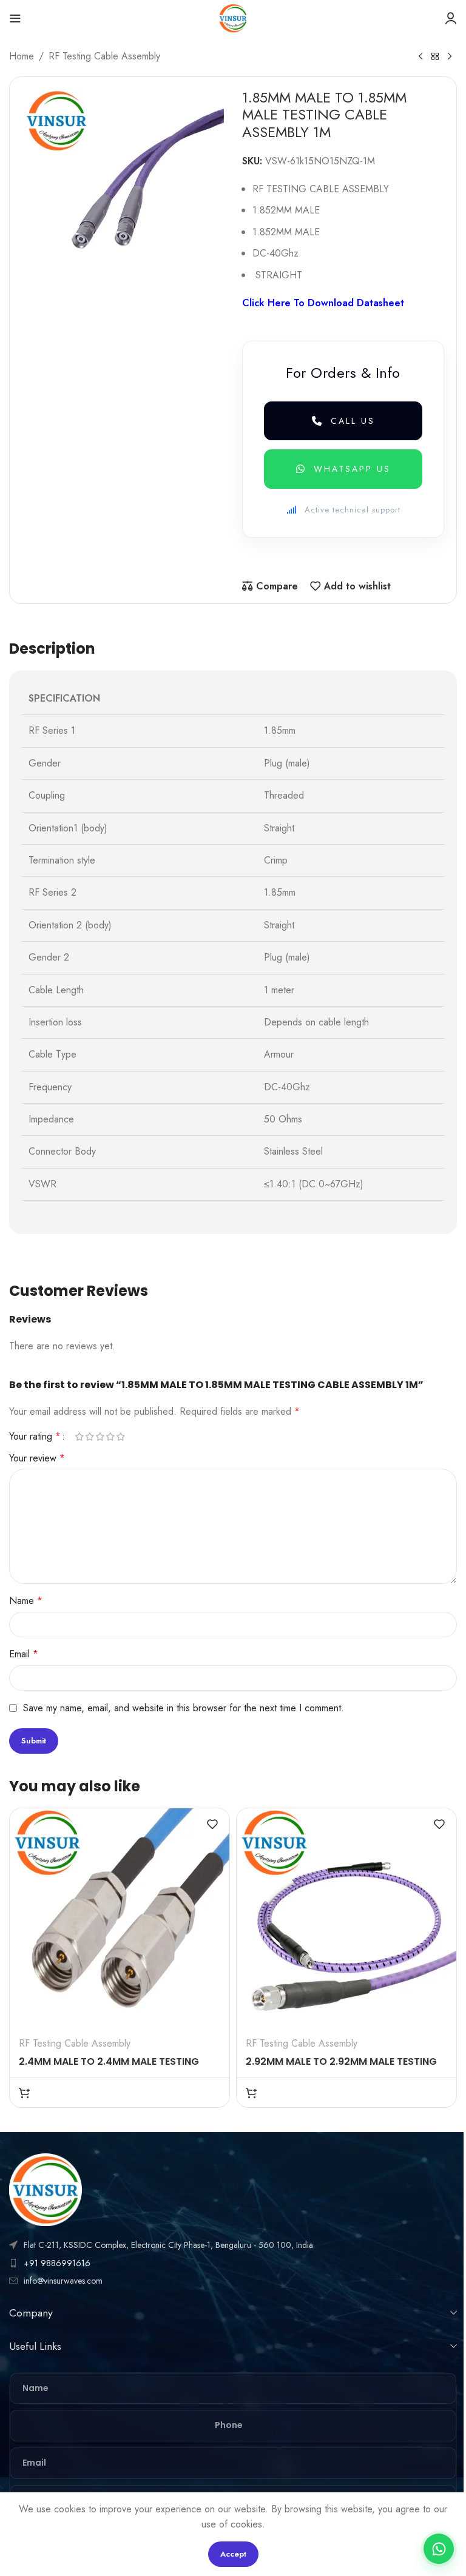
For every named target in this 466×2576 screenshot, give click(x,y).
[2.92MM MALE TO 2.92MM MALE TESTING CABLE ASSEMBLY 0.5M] (346, 1918)
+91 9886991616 (57, 2263)
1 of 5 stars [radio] (79, 1437)
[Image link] (46, 2189)
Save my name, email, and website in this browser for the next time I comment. (184, 1708)
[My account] (451, 18)
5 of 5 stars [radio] (120, 1437)
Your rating (35, 1437)
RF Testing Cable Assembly (104, 56)
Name (26, 1601)
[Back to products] (435, 57)
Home (22, 56)
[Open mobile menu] (15, 18)
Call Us (353, 421)
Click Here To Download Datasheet (323, 303)
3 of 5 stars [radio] (100, 1437)
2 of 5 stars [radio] (89, 1437)
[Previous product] (420, 57)
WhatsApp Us (352, 469)
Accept (233, 2554)
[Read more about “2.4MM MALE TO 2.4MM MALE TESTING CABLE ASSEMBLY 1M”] (24, 2093)
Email (24, 1654)
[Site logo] (233, 17)
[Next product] (450, 57)
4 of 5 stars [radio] (110, 1437)
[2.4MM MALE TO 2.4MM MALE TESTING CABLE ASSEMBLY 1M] (120, 1918)
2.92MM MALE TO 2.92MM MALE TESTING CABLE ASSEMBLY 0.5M (341, 2068)
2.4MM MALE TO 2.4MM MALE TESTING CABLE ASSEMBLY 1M (109, 2068)
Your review (37, 1458)
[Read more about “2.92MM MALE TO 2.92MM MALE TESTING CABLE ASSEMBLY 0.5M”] (251, 2093)
